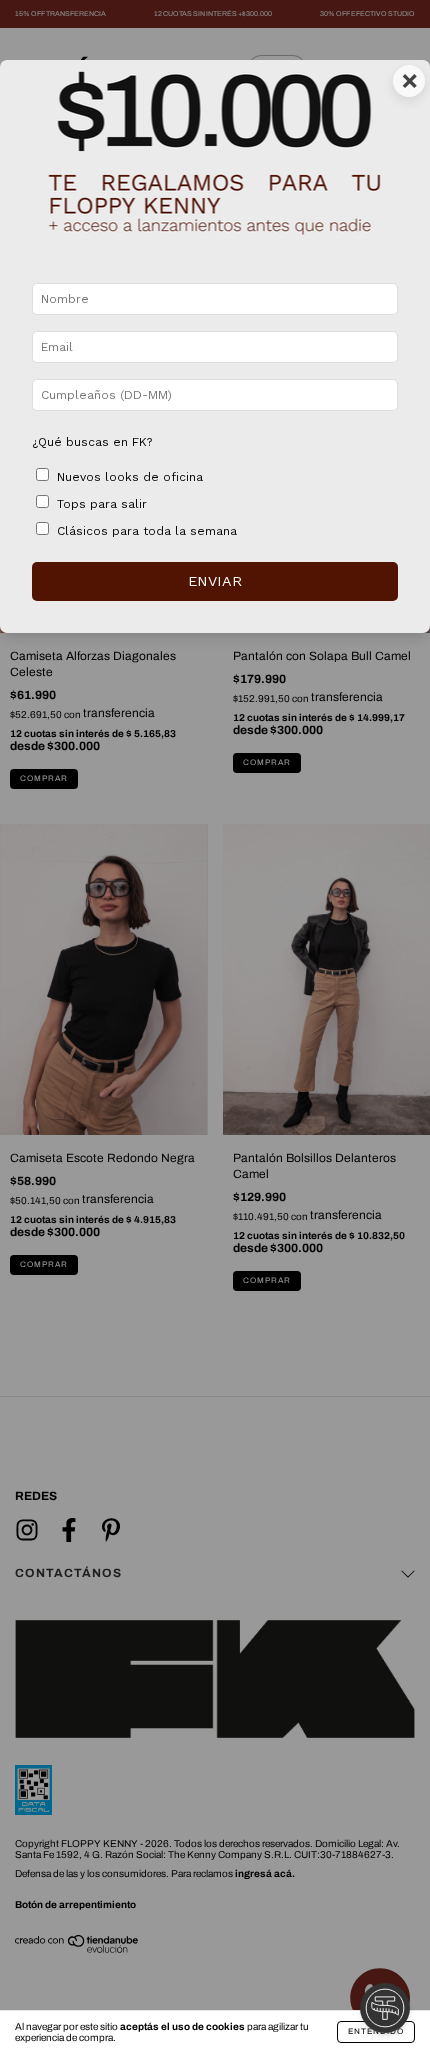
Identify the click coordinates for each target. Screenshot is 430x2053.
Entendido (376, 2031)
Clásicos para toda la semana (147, 531)
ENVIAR (215, 581)
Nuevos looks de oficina (130, 477)
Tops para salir (102, 504)
